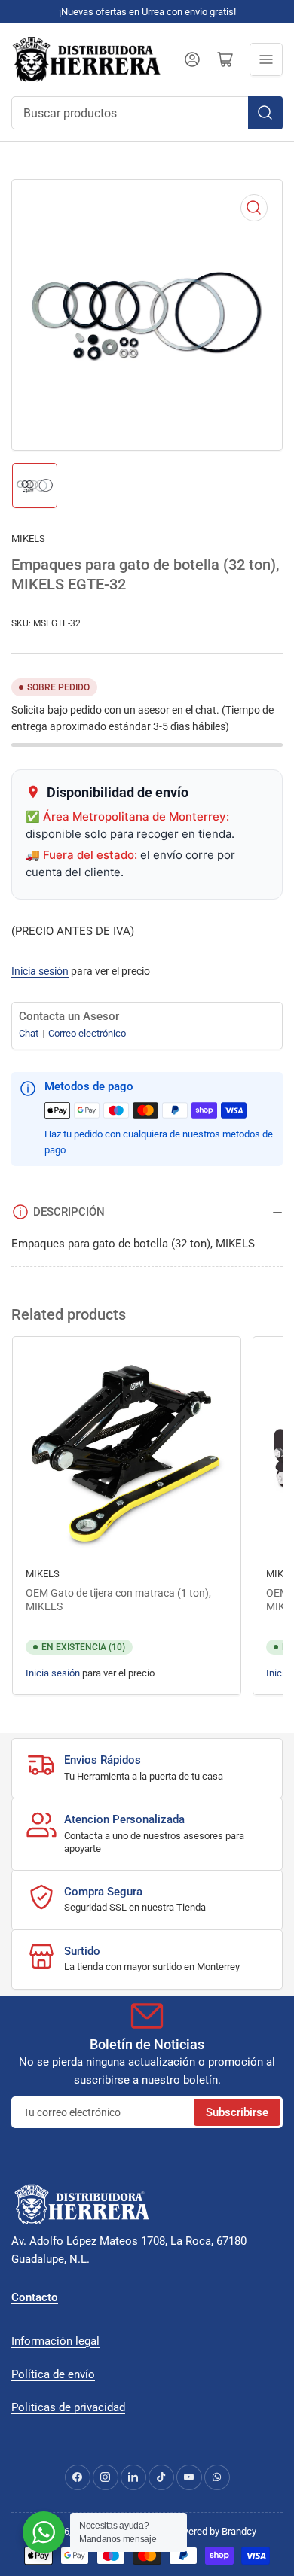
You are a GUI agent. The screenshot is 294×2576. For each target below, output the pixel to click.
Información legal (55, 2341)
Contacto (35, 2297)
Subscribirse (237, 2112)
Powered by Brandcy (213, 2531)
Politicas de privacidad (68, 2407)
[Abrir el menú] (266, 59)
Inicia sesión (40, 971)
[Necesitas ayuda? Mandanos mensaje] (44, 2532)
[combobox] (147, 113)
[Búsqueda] (265, 113)
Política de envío (53, 2374)
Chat (30, 1033)
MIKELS (28, 539)
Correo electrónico (87, 1033)
